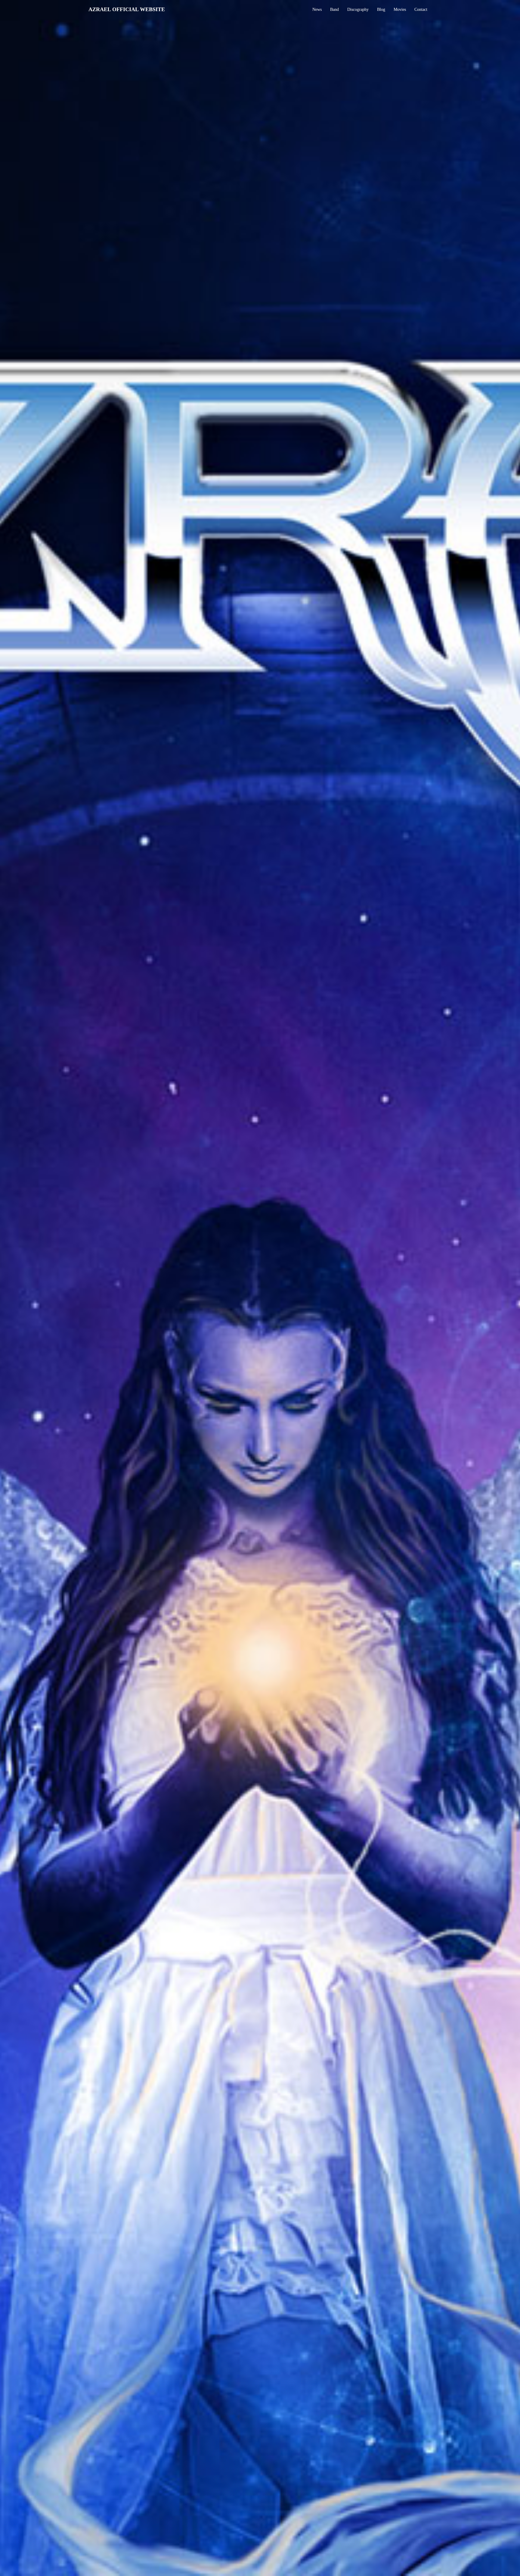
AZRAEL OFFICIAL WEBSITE (127, 9)
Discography (358, 9)
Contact (421, 9)
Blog (381, 9)
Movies (400, 9)
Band (334, 9)
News (317, 9)
